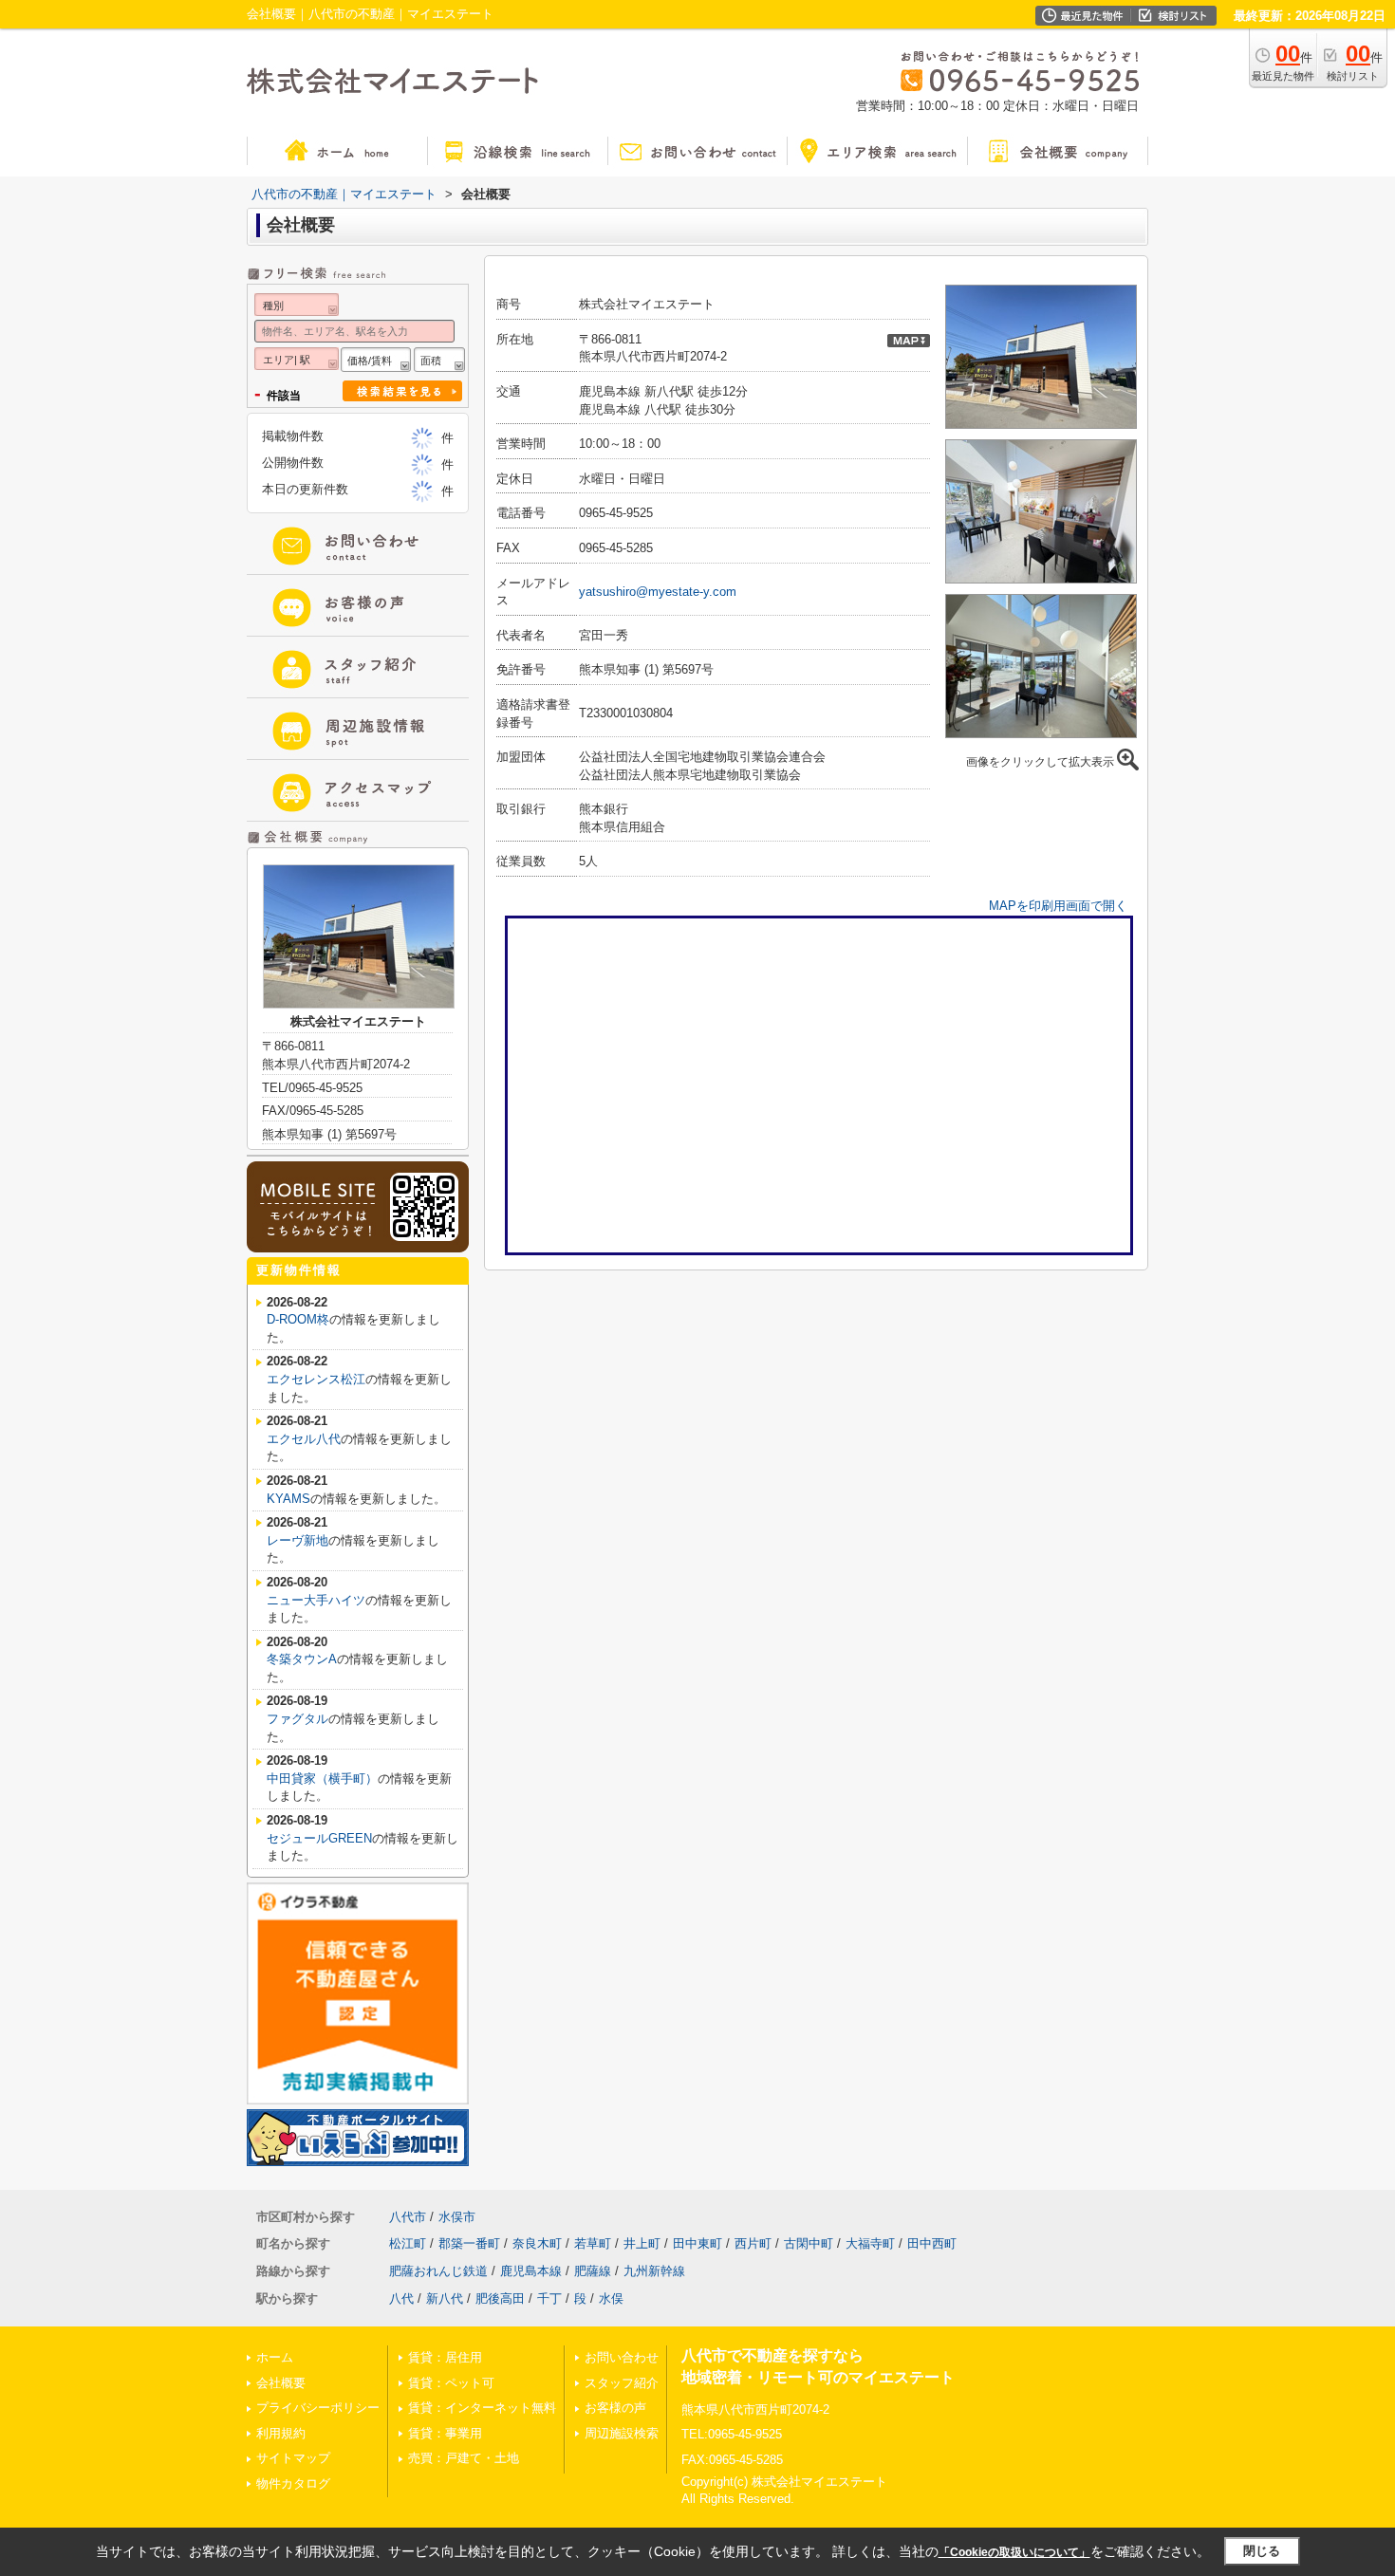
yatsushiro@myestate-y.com (658, 592)
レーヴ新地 (298, 1540)
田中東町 (697, 2243)
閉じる (1262, 2551)
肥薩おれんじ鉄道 (438, 2271)
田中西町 (932, 2243)
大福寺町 (870, 2243)
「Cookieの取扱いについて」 (1014, 2552)
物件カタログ (293, 2483)
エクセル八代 (304, 1439)
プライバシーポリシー (318, 2408)
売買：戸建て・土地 (464, 2458)
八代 (401, 2298)
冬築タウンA (302, 1659)
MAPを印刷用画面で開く (1058, 906)
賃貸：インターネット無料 (482, 2408)
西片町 (753, 2243)
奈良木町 (537, 2243)
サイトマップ (293, 2458)
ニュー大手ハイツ (316, 1600)
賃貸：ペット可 (451, 2383)
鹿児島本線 (531, 2271)
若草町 (593, 2243)
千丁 (549, 2298)
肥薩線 (593, 2271)
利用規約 (281, 2433)
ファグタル (298, 1719)
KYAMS (288, 1499)
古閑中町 (809, 2243)
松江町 (408, 2243)
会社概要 (281, 2383)
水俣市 (457, 2217)
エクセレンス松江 (316, 1379)
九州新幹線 (654, 2271)
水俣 (611, 2298)
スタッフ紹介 (622, 2383)
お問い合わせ (622, 2357)
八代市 (408, 2217)
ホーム (275, 2357)
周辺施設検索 (622, 2433)
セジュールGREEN (319, 1838)
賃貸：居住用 (445, 2357)
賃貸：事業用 (445, 2433)
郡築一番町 (469, 2243)
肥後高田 (500, 2298)
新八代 (445, 2298)
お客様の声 (615, 2408)
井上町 (642, 2243)
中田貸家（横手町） (322, 1779)
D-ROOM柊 (298, 1319)
